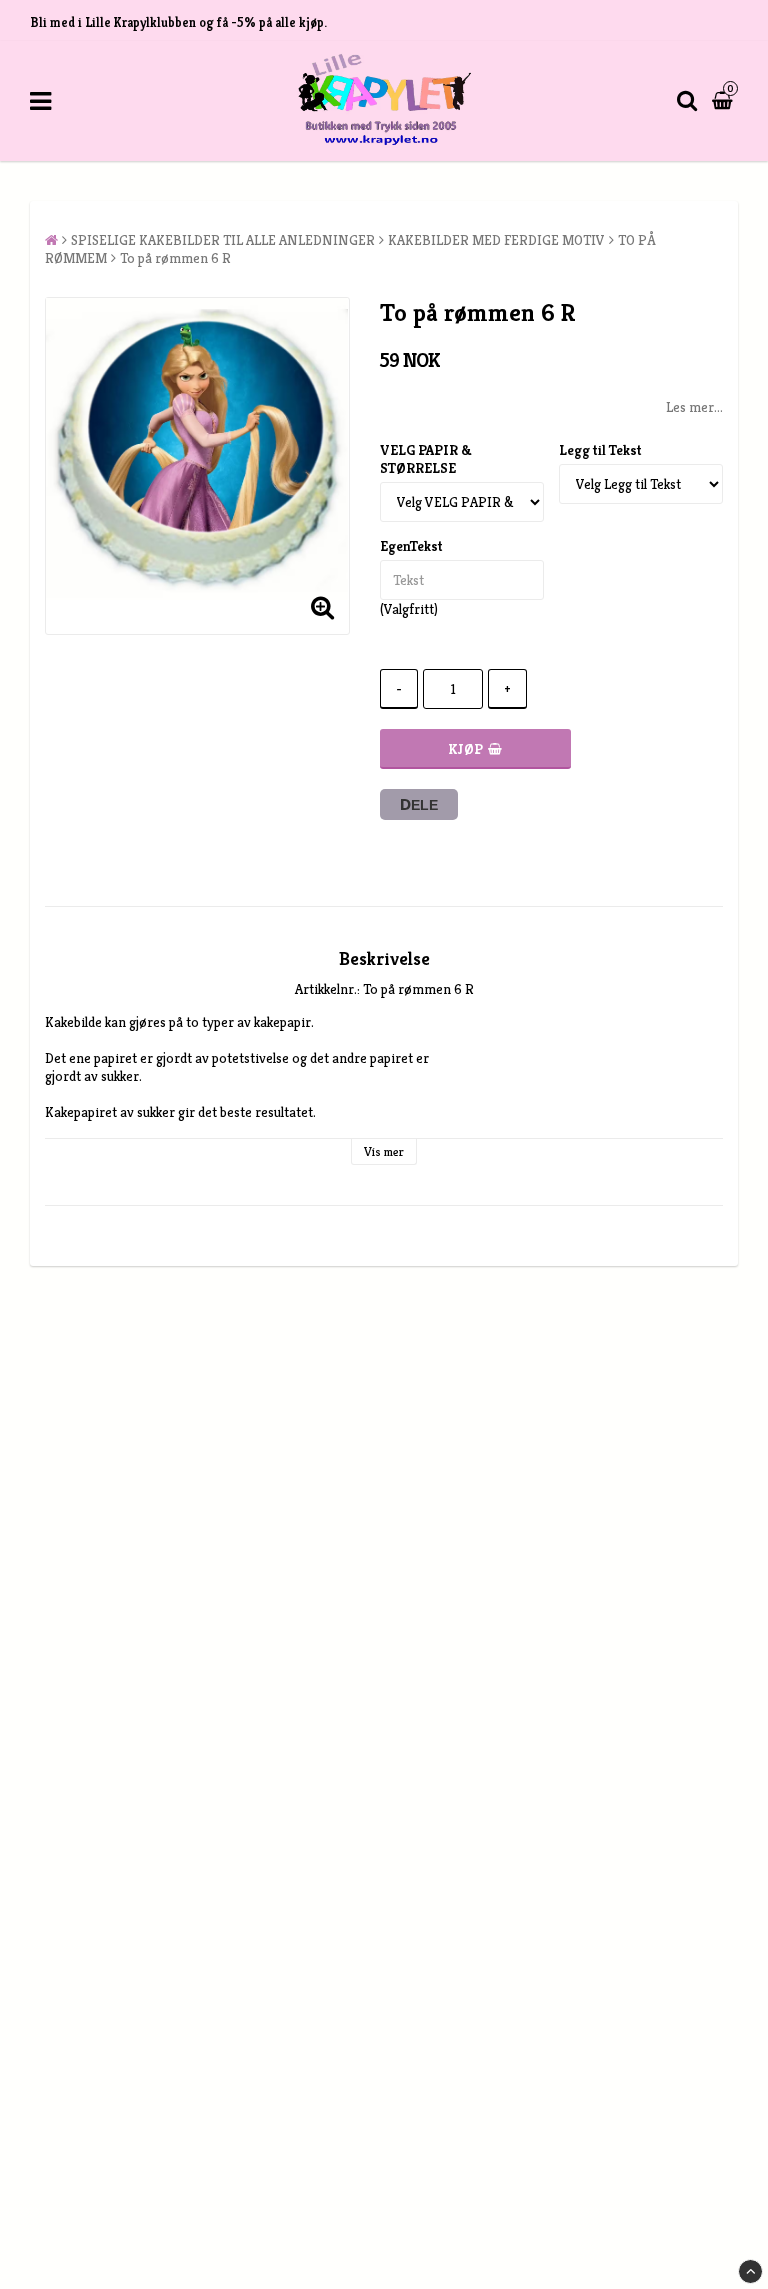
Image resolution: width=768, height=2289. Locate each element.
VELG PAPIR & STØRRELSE (426, 459)
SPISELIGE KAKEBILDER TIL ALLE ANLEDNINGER (223, 240)
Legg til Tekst (600, 450)
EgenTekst (411, 546)
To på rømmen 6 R (175, 258)
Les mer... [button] (694, 407)
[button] (725, 101)
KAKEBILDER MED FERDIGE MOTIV (496, 240)
